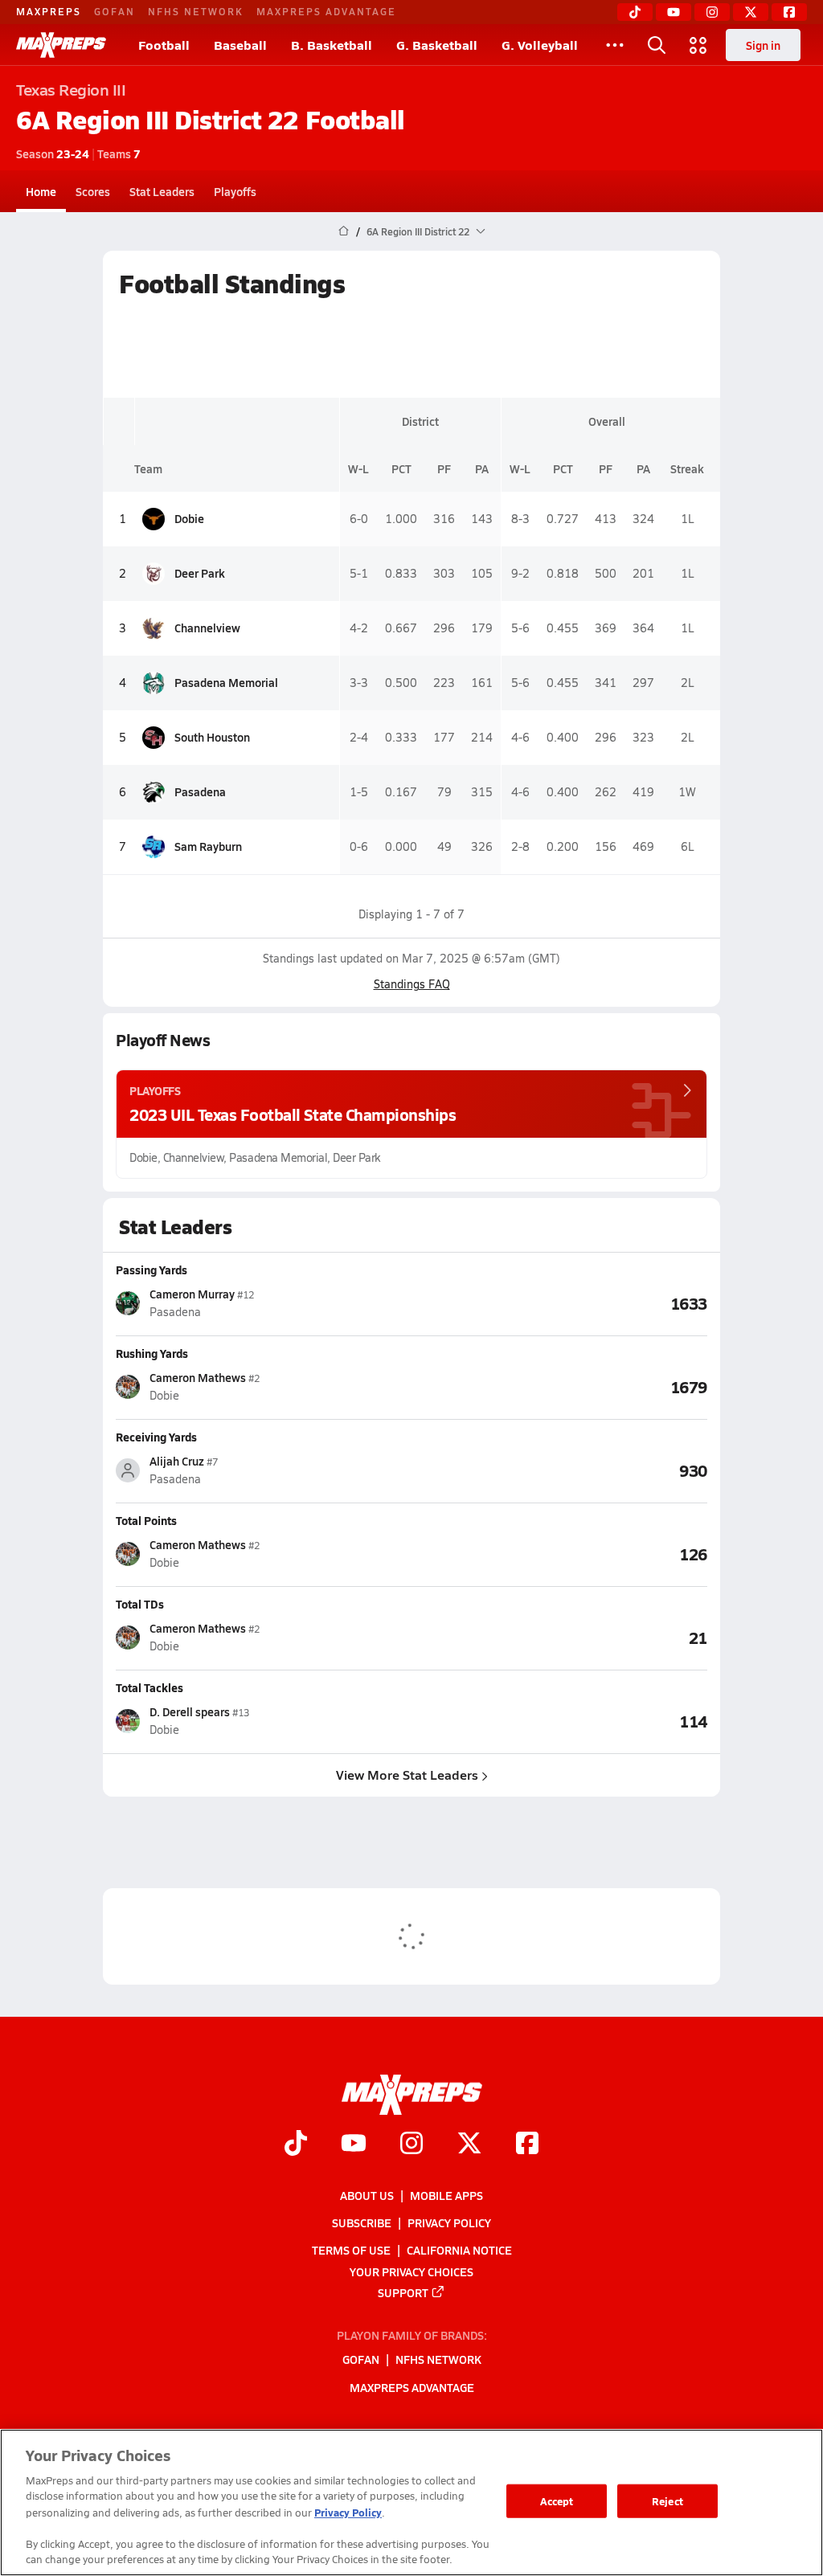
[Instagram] (712, 12)
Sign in (763, 45)
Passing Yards (151, 1270)
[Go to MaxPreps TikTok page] (296, 2145)
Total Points (146, 1520)
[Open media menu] (698, 45)
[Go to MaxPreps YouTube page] (354, 2145)
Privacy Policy (449, 2222)
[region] (411, 2502)
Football (164, 45)
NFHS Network (196, 11)
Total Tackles (149, 1687)
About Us (367, 2195)
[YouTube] (674, 12)
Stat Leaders (162, 191)
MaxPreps (49, 11)
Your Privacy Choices (411, 2271)
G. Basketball (437, 45)
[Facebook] (789, 12)
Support (403, 2292)
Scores (93, 191)
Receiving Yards (156, 1437)
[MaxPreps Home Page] (344, 231)
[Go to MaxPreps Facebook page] (527, 2145)
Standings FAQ (412, 984)
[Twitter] (751, 12)
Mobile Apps (446, 2195)
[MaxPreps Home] (61, 45)
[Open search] (657, 45)
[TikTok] (635, 12)
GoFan (115, 11)
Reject (667, 2501)
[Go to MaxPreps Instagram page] (411, 2145)
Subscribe (362, 2222)
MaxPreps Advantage (326, 11)
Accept (557, 2501)
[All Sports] (615, 45)
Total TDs (140, 1604)
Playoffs (235, 191)
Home (41, 191)
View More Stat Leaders (407, 1775)
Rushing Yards (152, 1353)
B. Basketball (332, 45)
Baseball (240, 45)
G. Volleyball (540, 45)
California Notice (459, 2250)
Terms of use (351, 2250)
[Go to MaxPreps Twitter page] (469, 2145)
